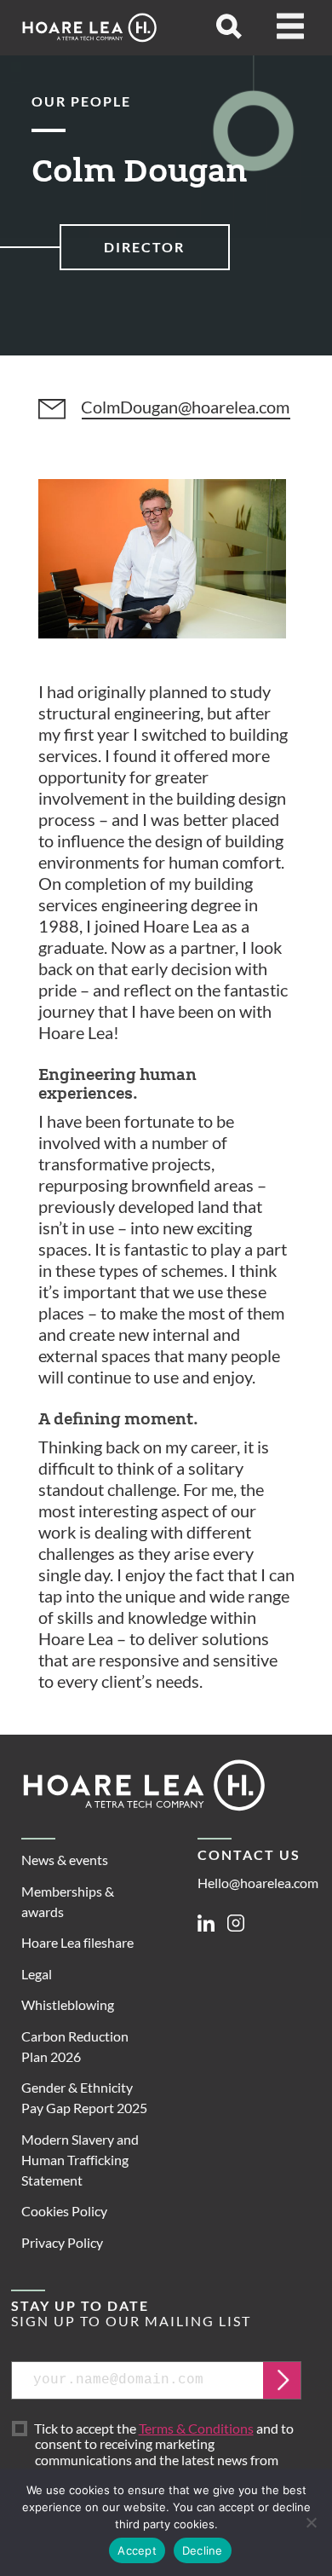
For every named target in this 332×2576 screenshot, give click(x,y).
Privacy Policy (62, 2242)
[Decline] (311, 2522)
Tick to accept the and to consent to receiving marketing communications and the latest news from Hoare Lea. (164, 2452)
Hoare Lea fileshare (77, 1942)
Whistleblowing (68, 2004)
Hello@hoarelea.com (258, 1883)
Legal (37, 1974)
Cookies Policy (64, 2211)
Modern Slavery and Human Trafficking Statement (80, 2160)
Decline (203, 2550)
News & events (65, 1860)
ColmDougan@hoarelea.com (185, 407)
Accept (137, 2550)
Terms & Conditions (196, 2428)
